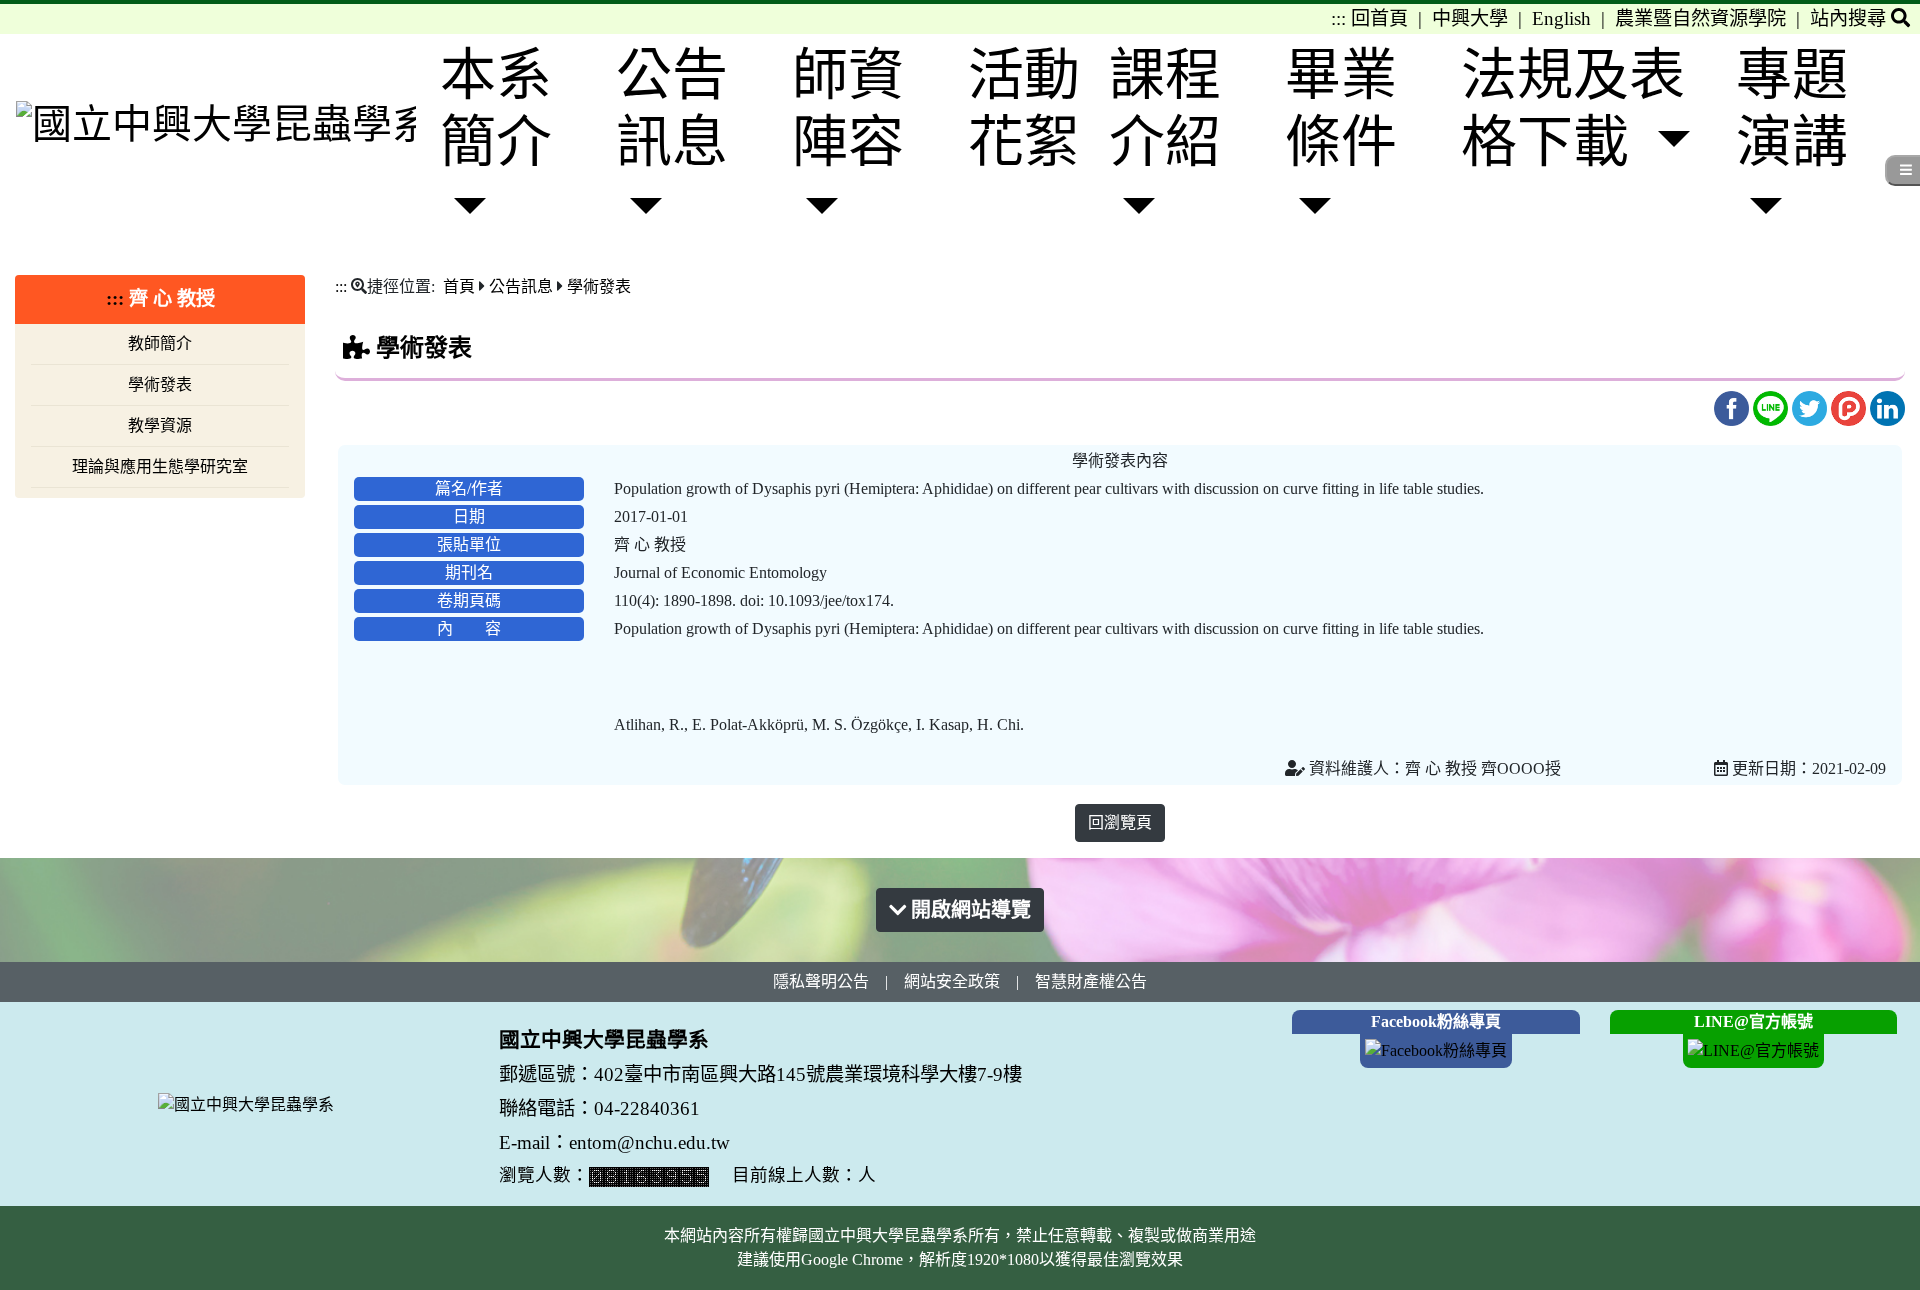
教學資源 (160, 425)
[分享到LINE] (1772, 406)
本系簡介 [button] (496, 108)
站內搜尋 (1850, 18)
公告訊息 (521, 286)
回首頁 (1379, 18)
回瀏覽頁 (1120, 822)
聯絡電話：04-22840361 (602, 1108)
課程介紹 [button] (1165, 108)
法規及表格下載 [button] (1573, 108)
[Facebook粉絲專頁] (1436, 1049)
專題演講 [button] (1792, 108)
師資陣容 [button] (848, 108)
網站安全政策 (952, 981)
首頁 (459, 286)
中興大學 (1470, 18)
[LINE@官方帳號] (1754, 1049)
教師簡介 (160, 343)
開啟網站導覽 (968, 910)
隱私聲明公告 (821, 981)
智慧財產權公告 (1091, 981)
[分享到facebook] (1733, 406)
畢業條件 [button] (1341, 108)
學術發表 (160, 384)
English (1561, 18)
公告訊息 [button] (672, 108)
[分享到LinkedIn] (1887, 406)
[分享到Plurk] (1850, 406)
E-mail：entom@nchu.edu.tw (614, 1142)
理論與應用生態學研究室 (160, 466)
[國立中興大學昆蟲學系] (216, 124)
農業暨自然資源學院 (1700, 18)
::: (1338, 18)
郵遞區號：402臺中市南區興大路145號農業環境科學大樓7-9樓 (760, 1074)
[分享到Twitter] (1811, 406)
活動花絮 (1024, 108)
